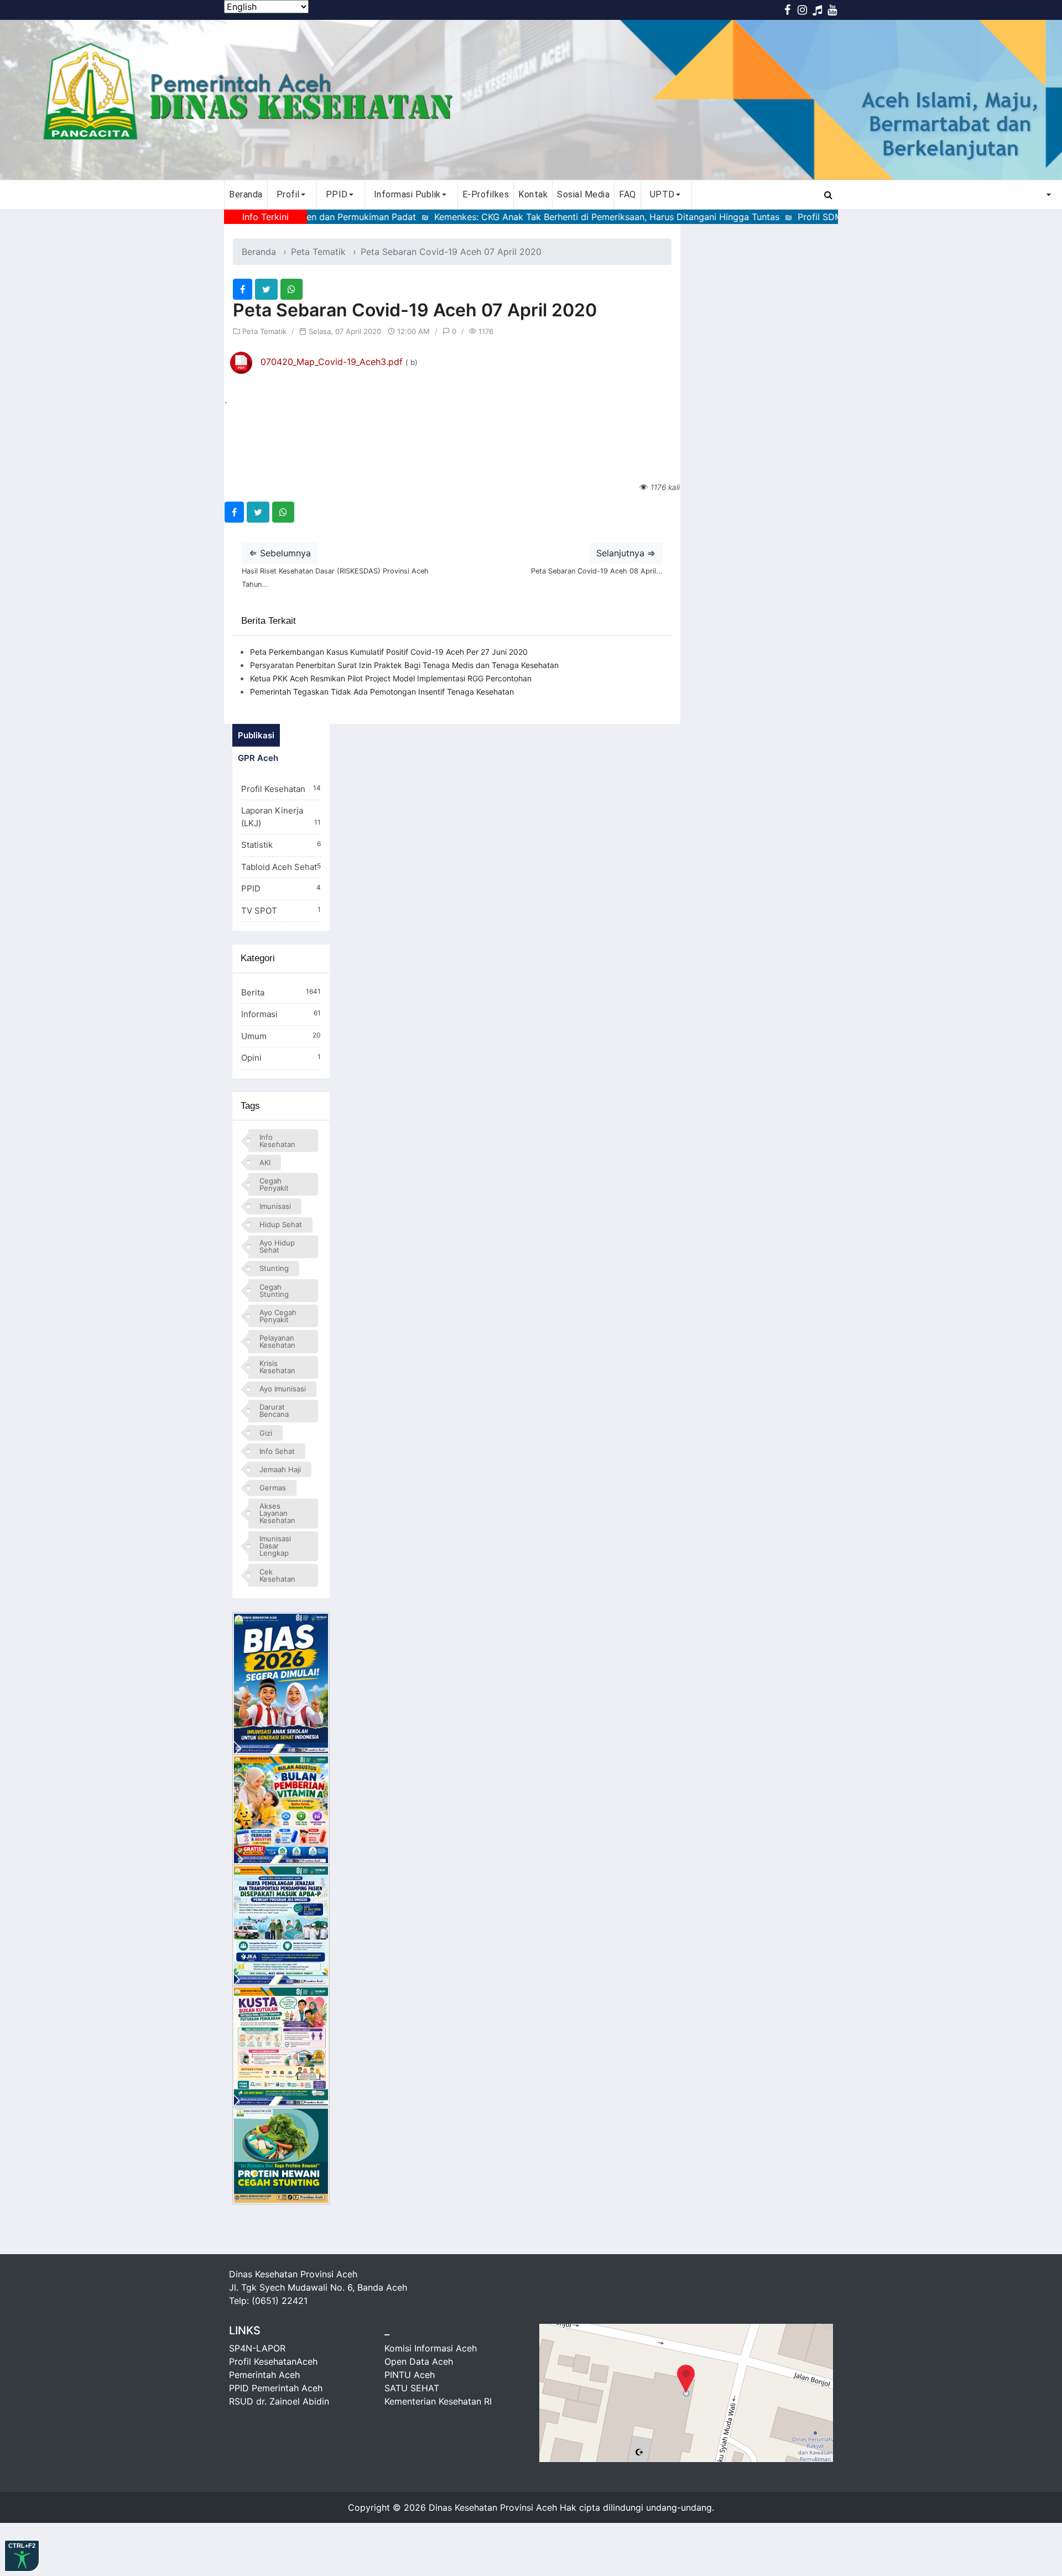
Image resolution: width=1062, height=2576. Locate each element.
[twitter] (266, 289)
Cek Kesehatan (277, 1575)
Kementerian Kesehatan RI (438, 2401)
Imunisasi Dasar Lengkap (275, 1546)
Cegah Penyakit (274, 1184)
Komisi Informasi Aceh (431, 2348)
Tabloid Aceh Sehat (281, 867)
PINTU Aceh (410, 2375)
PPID (281, 888)
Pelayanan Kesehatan (277, 1341)
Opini (281, 1058)
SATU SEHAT (412, 2388)
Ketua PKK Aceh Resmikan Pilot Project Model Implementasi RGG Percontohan (391, 678)
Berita (281, 992)
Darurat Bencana (274, 1410)
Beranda (246, 194)
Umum (281, 1036)
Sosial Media (583, 194)
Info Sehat (277, 1451)
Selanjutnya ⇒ (626, 553)
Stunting (274, 1268)
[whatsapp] (291, 289)
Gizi (266, 1433)
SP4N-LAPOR (257, 2348)
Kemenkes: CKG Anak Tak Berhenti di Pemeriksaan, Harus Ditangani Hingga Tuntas (550, 217)
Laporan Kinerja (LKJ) (281, 817)
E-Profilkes (486, 194)
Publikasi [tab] (256, 735)
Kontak (533, 194)
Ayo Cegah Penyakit (278, 1316)
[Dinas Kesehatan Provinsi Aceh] (531, 100)
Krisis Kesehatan (277, 1367)
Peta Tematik (318, 252)
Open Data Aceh (419, 2361)
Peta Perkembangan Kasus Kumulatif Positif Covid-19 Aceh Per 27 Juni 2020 (389, 652)
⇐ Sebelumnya (280, 553)
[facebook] (243, 289)
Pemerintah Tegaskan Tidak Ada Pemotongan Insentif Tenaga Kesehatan (382, 692)
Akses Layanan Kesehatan (277, 1513)
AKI (265, 1162)
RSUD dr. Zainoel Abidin (279, 2401)
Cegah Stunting (274, 1290)
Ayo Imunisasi (283, 1389)
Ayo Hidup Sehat (277, 1246)
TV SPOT (281, 911)
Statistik (281, 845)
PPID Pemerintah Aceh (276, 2388)
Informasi (281, 1014)
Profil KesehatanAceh (273, 2361)
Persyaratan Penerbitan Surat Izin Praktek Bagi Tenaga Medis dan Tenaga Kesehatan (404, 665)
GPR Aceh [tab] (258, 758)
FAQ (628, 194)
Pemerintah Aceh (264, 2375)
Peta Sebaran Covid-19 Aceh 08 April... (597, 571)
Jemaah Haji (280, 1469)
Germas (273, 1488)
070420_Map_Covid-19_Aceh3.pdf (332, 362)
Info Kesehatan (277, 1141)
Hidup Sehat (281, 1224)
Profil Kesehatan (281, 789)
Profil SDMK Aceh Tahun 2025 (805, 217)
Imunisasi (275, 1206)
